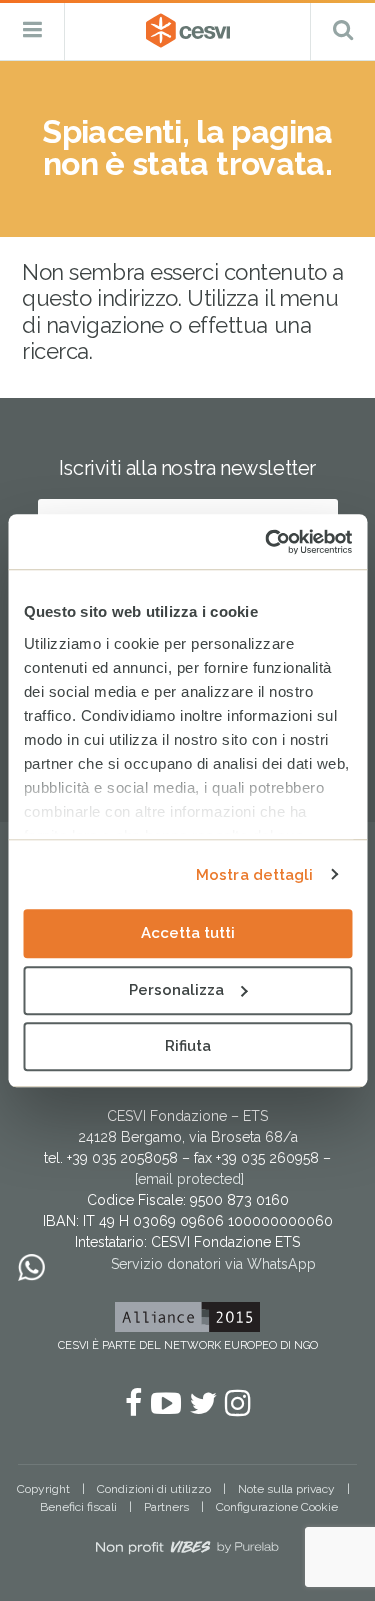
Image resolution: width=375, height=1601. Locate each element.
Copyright (43, 1489)
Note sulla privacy (286, 1489)
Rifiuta (188, 1046)
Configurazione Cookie (277, 1507)
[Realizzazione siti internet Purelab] (187, 1551)
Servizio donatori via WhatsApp (213, 1264)
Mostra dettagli (255, 875)
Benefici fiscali (78, 1507)
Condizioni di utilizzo (154, 1489)
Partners (166, 1507)
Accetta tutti (188, 933)
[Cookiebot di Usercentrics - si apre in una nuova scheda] (267, 542)
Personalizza (176, 990)
